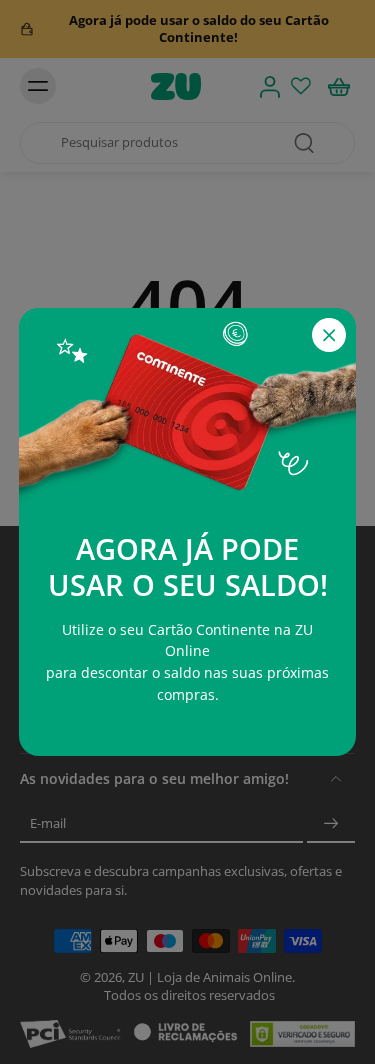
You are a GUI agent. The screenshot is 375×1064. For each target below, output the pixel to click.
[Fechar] (329, 335)
